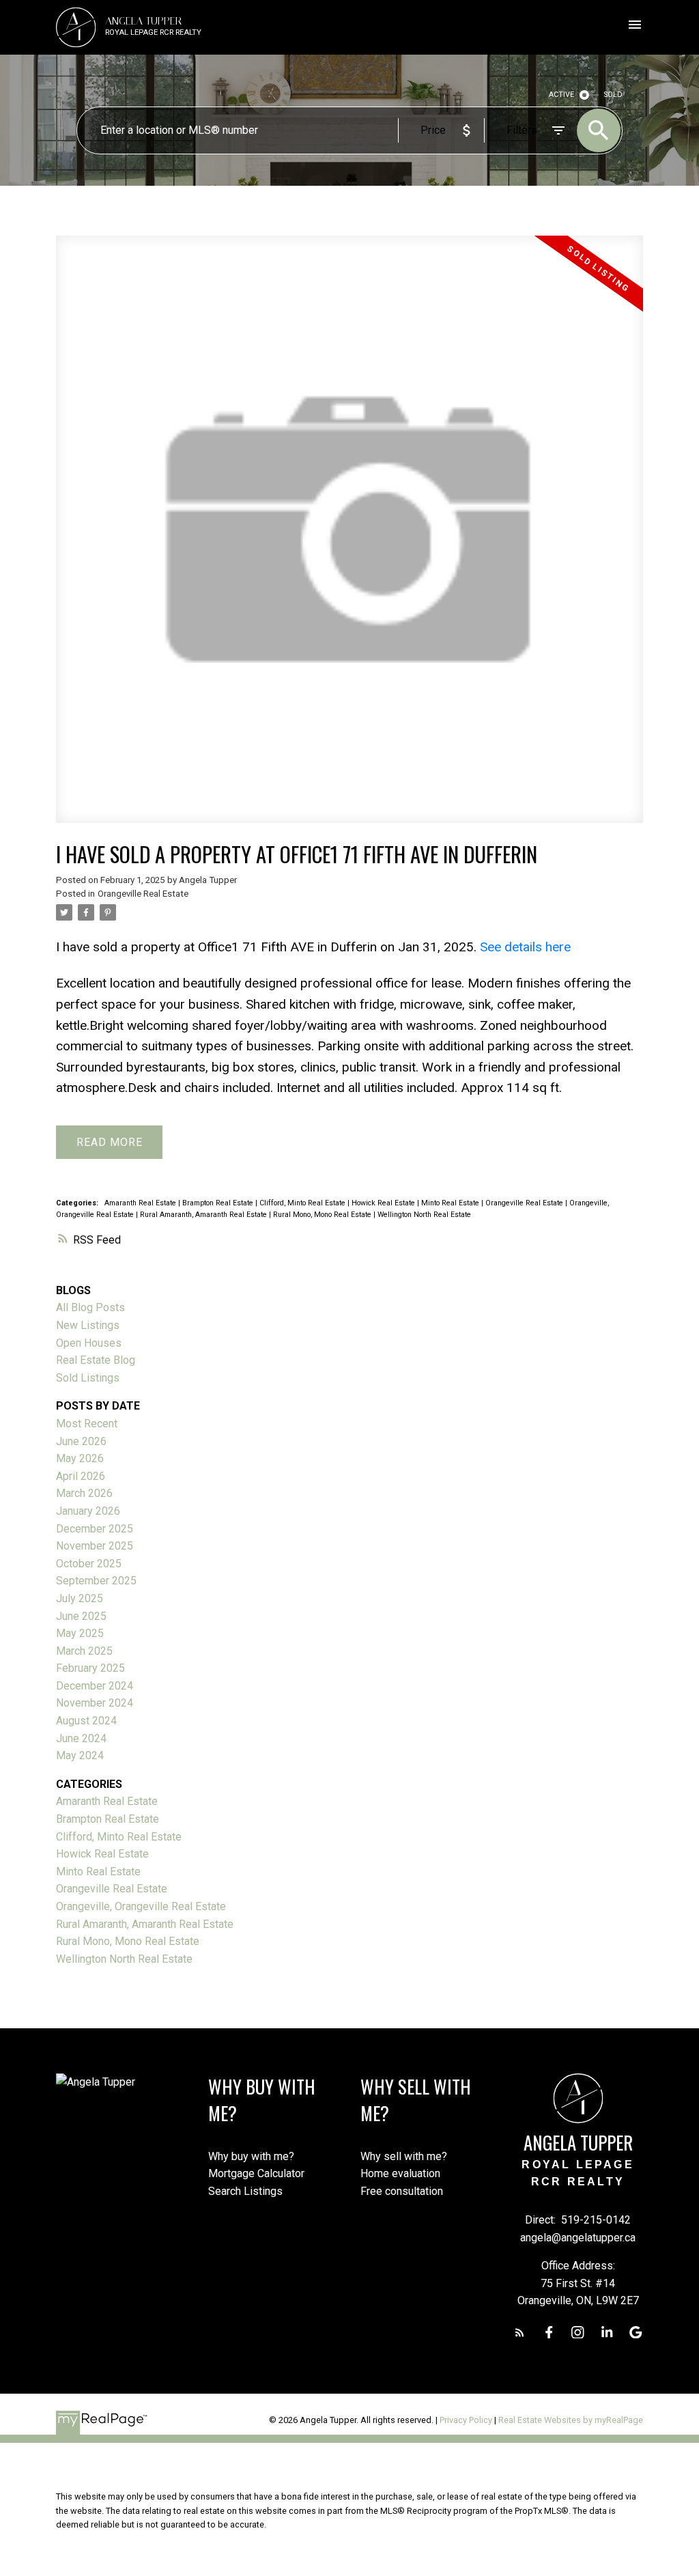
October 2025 (89, 1564)
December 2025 (95, 1529)
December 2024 (95, 1686)
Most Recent (87, 1424)
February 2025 (90, 1668)
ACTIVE (561, 95)
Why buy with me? (251, 2156)
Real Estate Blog (96, 1360)
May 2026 (80, 1458)
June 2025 (81, 1616)
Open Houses (89, 1343)
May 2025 (80, 1633)
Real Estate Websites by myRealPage (571, 2420)
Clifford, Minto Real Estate (303, 1203)
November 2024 (95, 1703)
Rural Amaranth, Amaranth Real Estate (204, 1215)
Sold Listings (88, 1378)
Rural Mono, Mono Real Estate (323, 1215)
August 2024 (86, 1721)
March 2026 (84, 1493)
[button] (520, 2333)
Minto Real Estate (451, 1203)
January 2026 (88, 1511)
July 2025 (80, 1598)
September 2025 (96, 1581)
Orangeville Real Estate (143, 894)
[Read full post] (349, 537)
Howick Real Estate (384, 1203)
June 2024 (81, 1738)
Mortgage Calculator (256, 2173)
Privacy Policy (466, 2420)
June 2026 (81, 1441)
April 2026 (81, 1476)
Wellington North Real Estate (424, 1215)
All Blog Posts (90, 1307)
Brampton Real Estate (219, 1203)
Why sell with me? (404, 2156)
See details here (525, 947)
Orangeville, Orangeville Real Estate (141, 1906)
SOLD (613, 95)
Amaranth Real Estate (141, 1203)
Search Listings (245, 2191)
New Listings (88, 1325)
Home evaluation (400, 2173)
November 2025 (95, 1546)
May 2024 (80, 1755)
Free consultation (402, 2191)
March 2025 (84, 1651)
